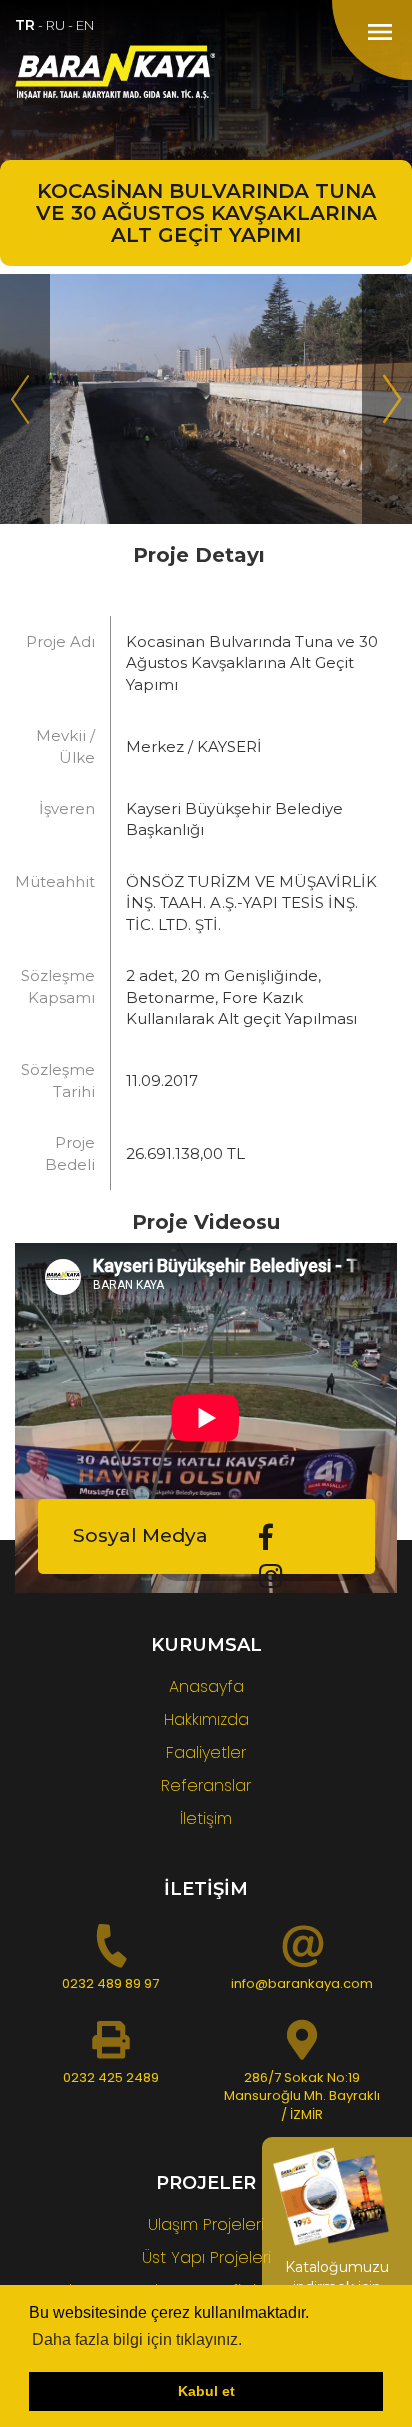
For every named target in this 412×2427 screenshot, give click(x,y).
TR (25, 25)
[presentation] (25, 399)
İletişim (206, 1818)
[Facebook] (266, 1537)
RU (55, 25)
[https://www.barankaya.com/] (206, 72)
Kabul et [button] (206, 2391)
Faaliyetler (206, 1752)
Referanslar (206, 1785)
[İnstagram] (271, 1576)
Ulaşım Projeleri (206, 2224)
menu (380, 32)
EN (85, 25)
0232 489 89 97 (110, 1983)
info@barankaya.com (302, 1983)
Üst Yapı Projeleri (206, 2257)
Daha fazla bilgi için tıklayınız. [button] (137, 2339)
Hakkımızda (206, 1719)
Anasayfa (206, 1686)
